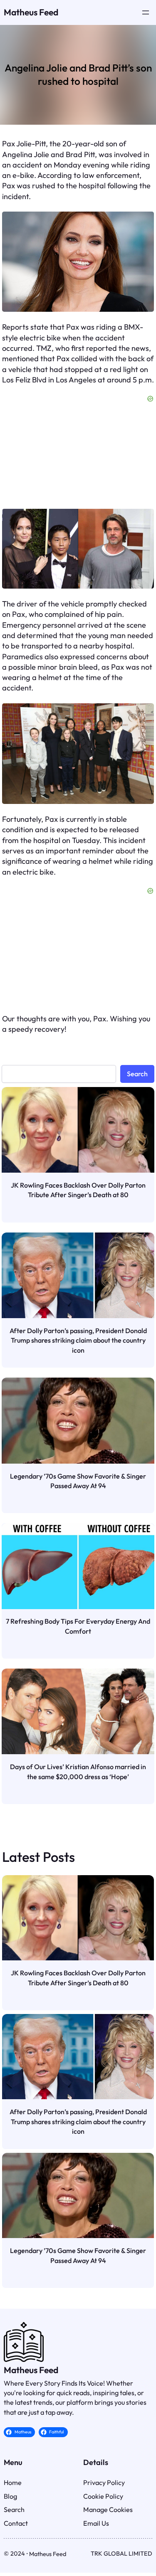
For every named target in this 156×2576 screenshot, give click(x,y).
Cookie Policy (103, 2496)
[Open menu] (146, 12)
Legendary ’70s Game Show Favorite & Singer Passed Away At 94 (78, 1481)
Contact (16, 2523)
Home (13, 2482)
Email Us (96, 2523)
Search (137, 1074)
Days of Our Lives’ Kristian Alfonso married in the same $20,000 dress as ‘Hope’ (78, 1772)
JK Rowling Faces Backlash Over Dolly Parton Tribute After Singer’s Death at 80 (78, 1190)
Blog (10, 2496)
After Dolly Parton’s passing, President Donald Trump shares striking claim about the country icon (78, 1340)
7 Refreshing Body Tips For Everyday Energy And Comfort (78, 1626)
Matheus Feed (31, 12)
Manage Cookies (108, 2509)
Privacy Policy (104, 2482)
